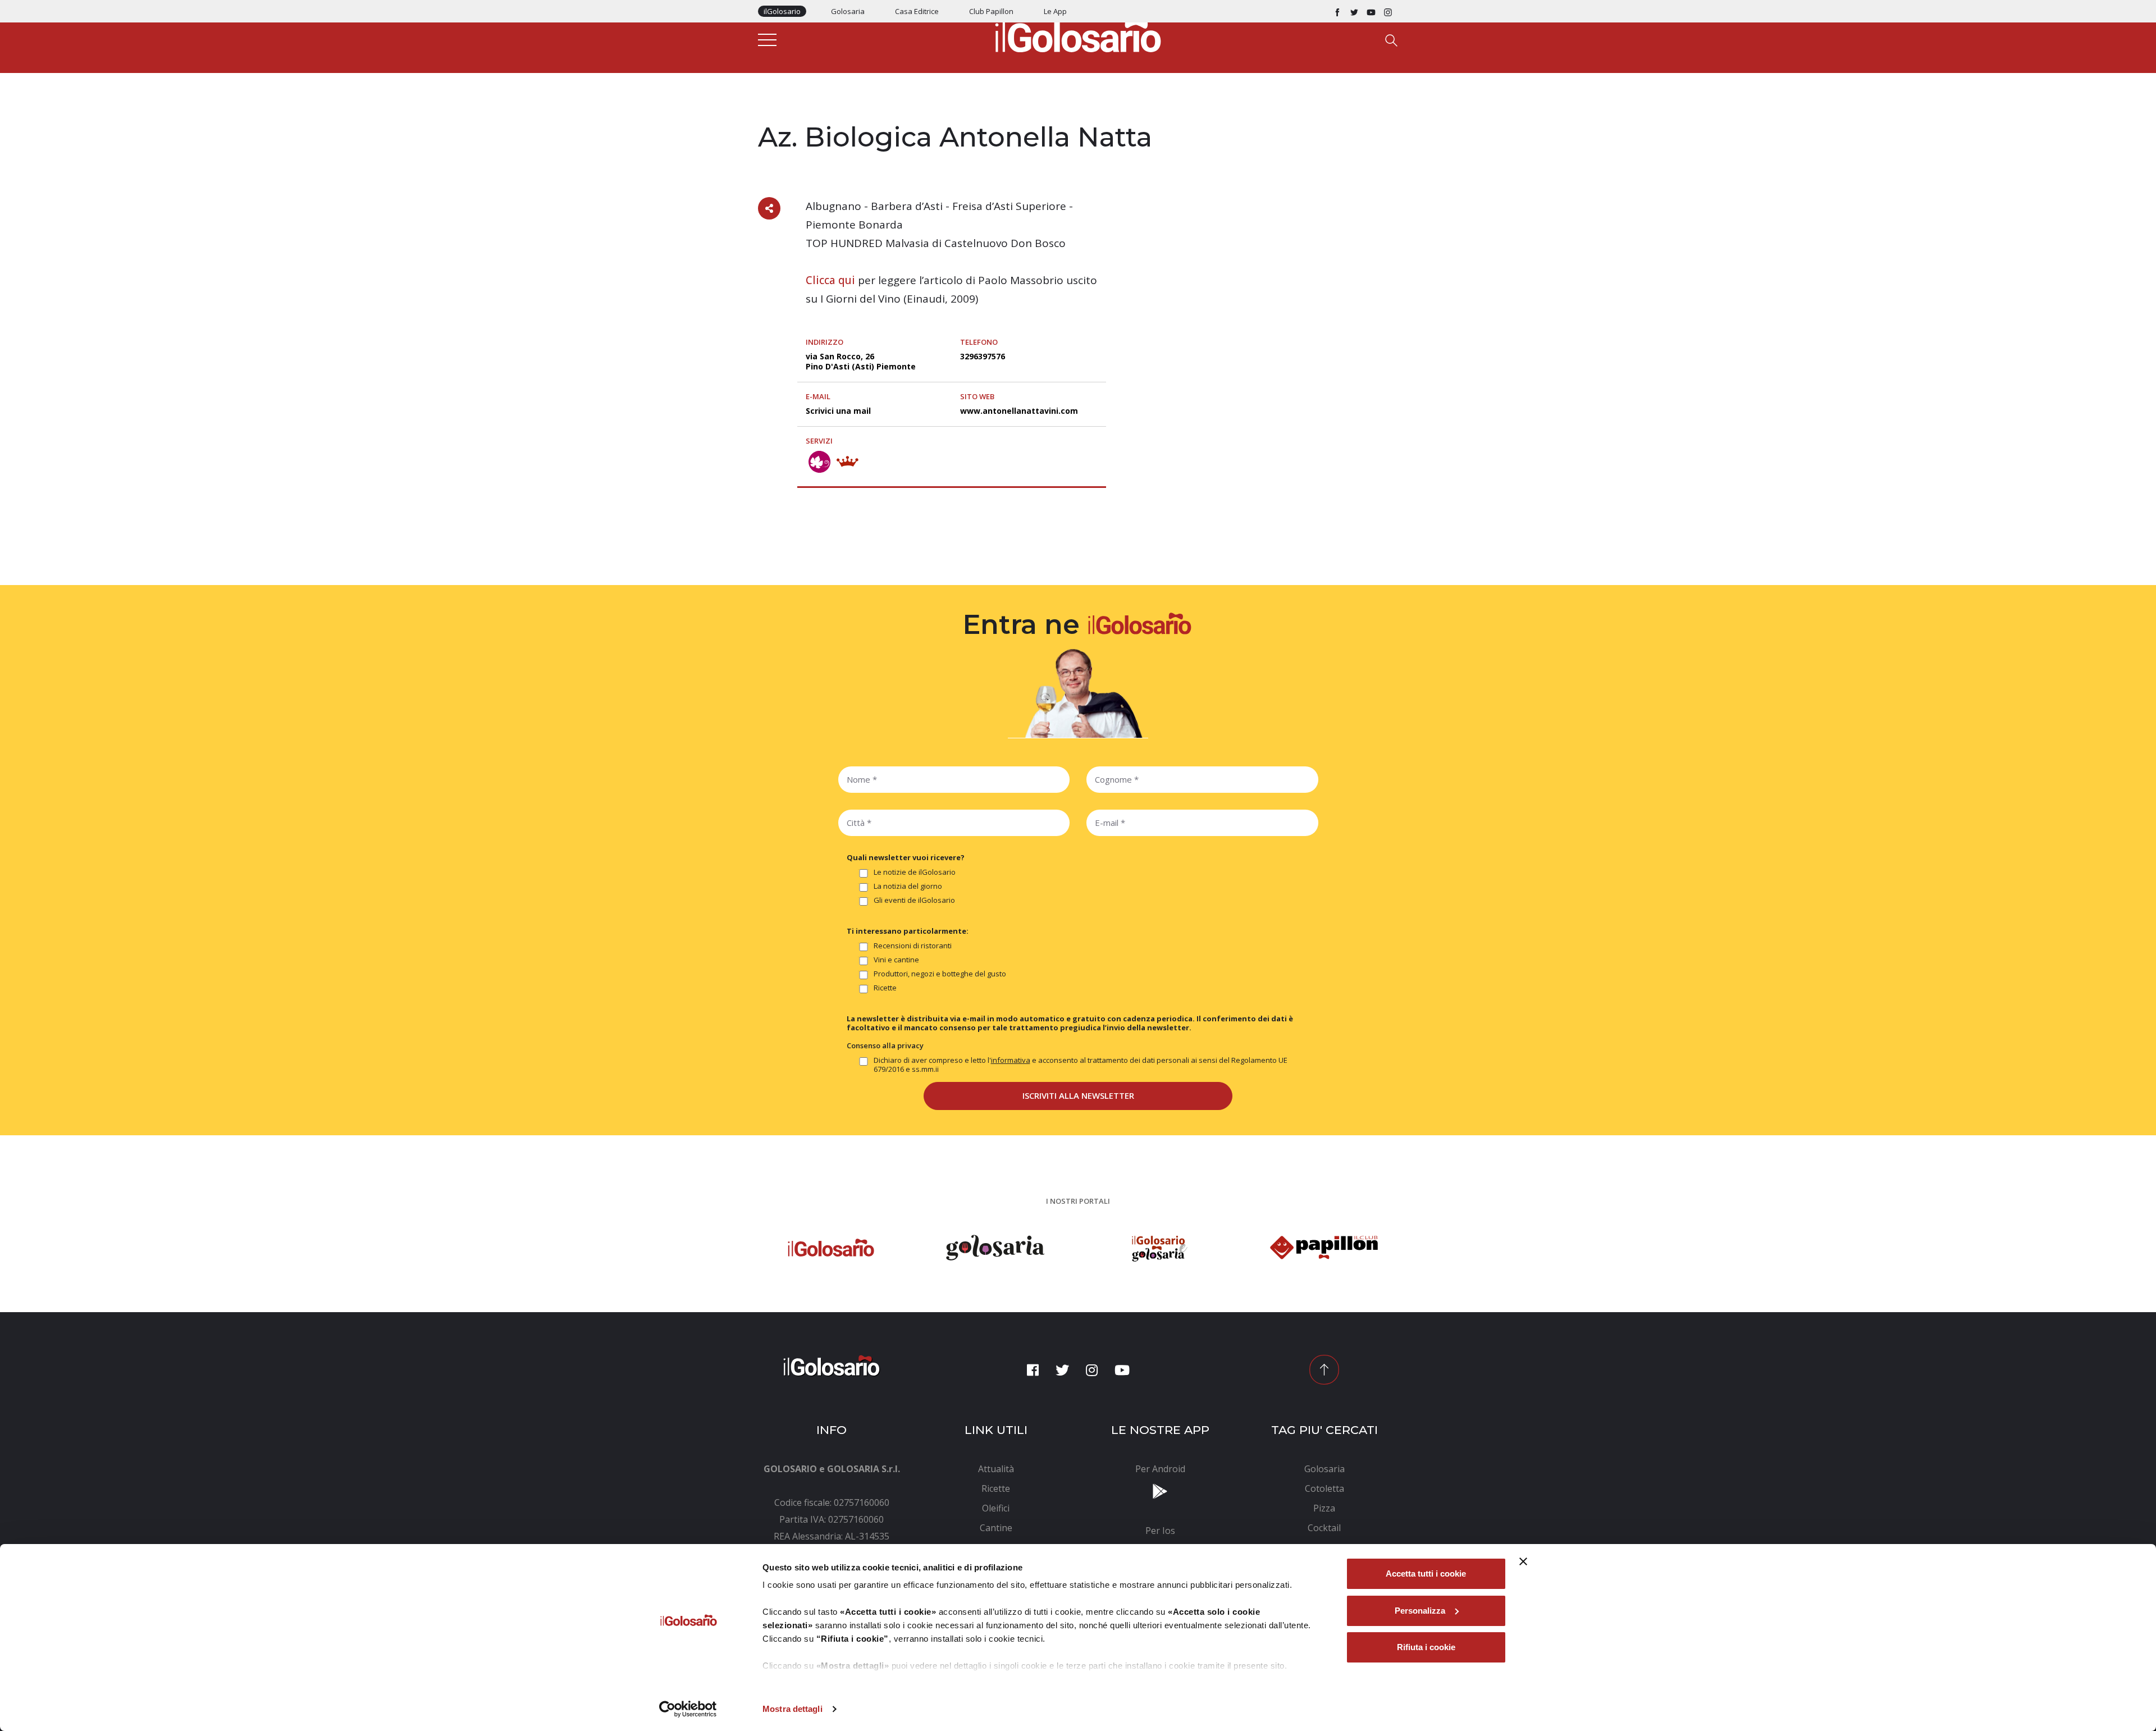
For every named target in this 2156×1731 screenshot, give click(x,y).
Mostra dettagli (792, 1709)
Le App (1055, 11)
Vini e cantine (896, 960)
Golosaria (848, 11)
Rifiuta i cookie (1426, 1647)
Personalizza (1420, 1611)
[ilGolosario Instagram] (1388, 11)
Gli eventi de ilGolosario (914, 900)
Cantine (774, 113)
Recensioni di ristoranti (913, 946)
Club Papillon (991, 11)
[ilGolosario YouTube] (1371, 11)
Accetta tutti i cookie (1426, 1574)
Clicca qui (830, 280)
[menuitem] (996, 1469)
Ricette (885, 988)
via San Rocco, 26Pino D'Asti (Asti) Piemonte (861, 361)
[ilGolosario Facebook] (1337, 11)
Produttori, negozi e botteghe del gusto (940, 974)
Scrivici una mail (838, 411)
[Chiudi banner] (1523, 1561)
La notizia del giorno (908, 886)
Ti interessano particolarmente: (908, 931)
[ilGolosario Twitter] (1354, 11)
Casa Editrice (917, 11)
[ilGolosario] (1078, 34)
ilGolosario (782, 11)
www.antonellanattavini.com (1019, 411)
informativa (1011, 1060)
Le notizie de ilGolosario (915, 872)
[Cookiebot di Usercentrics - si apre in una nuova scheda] (688, 1709)
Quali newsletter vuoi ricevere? (906, 857)
